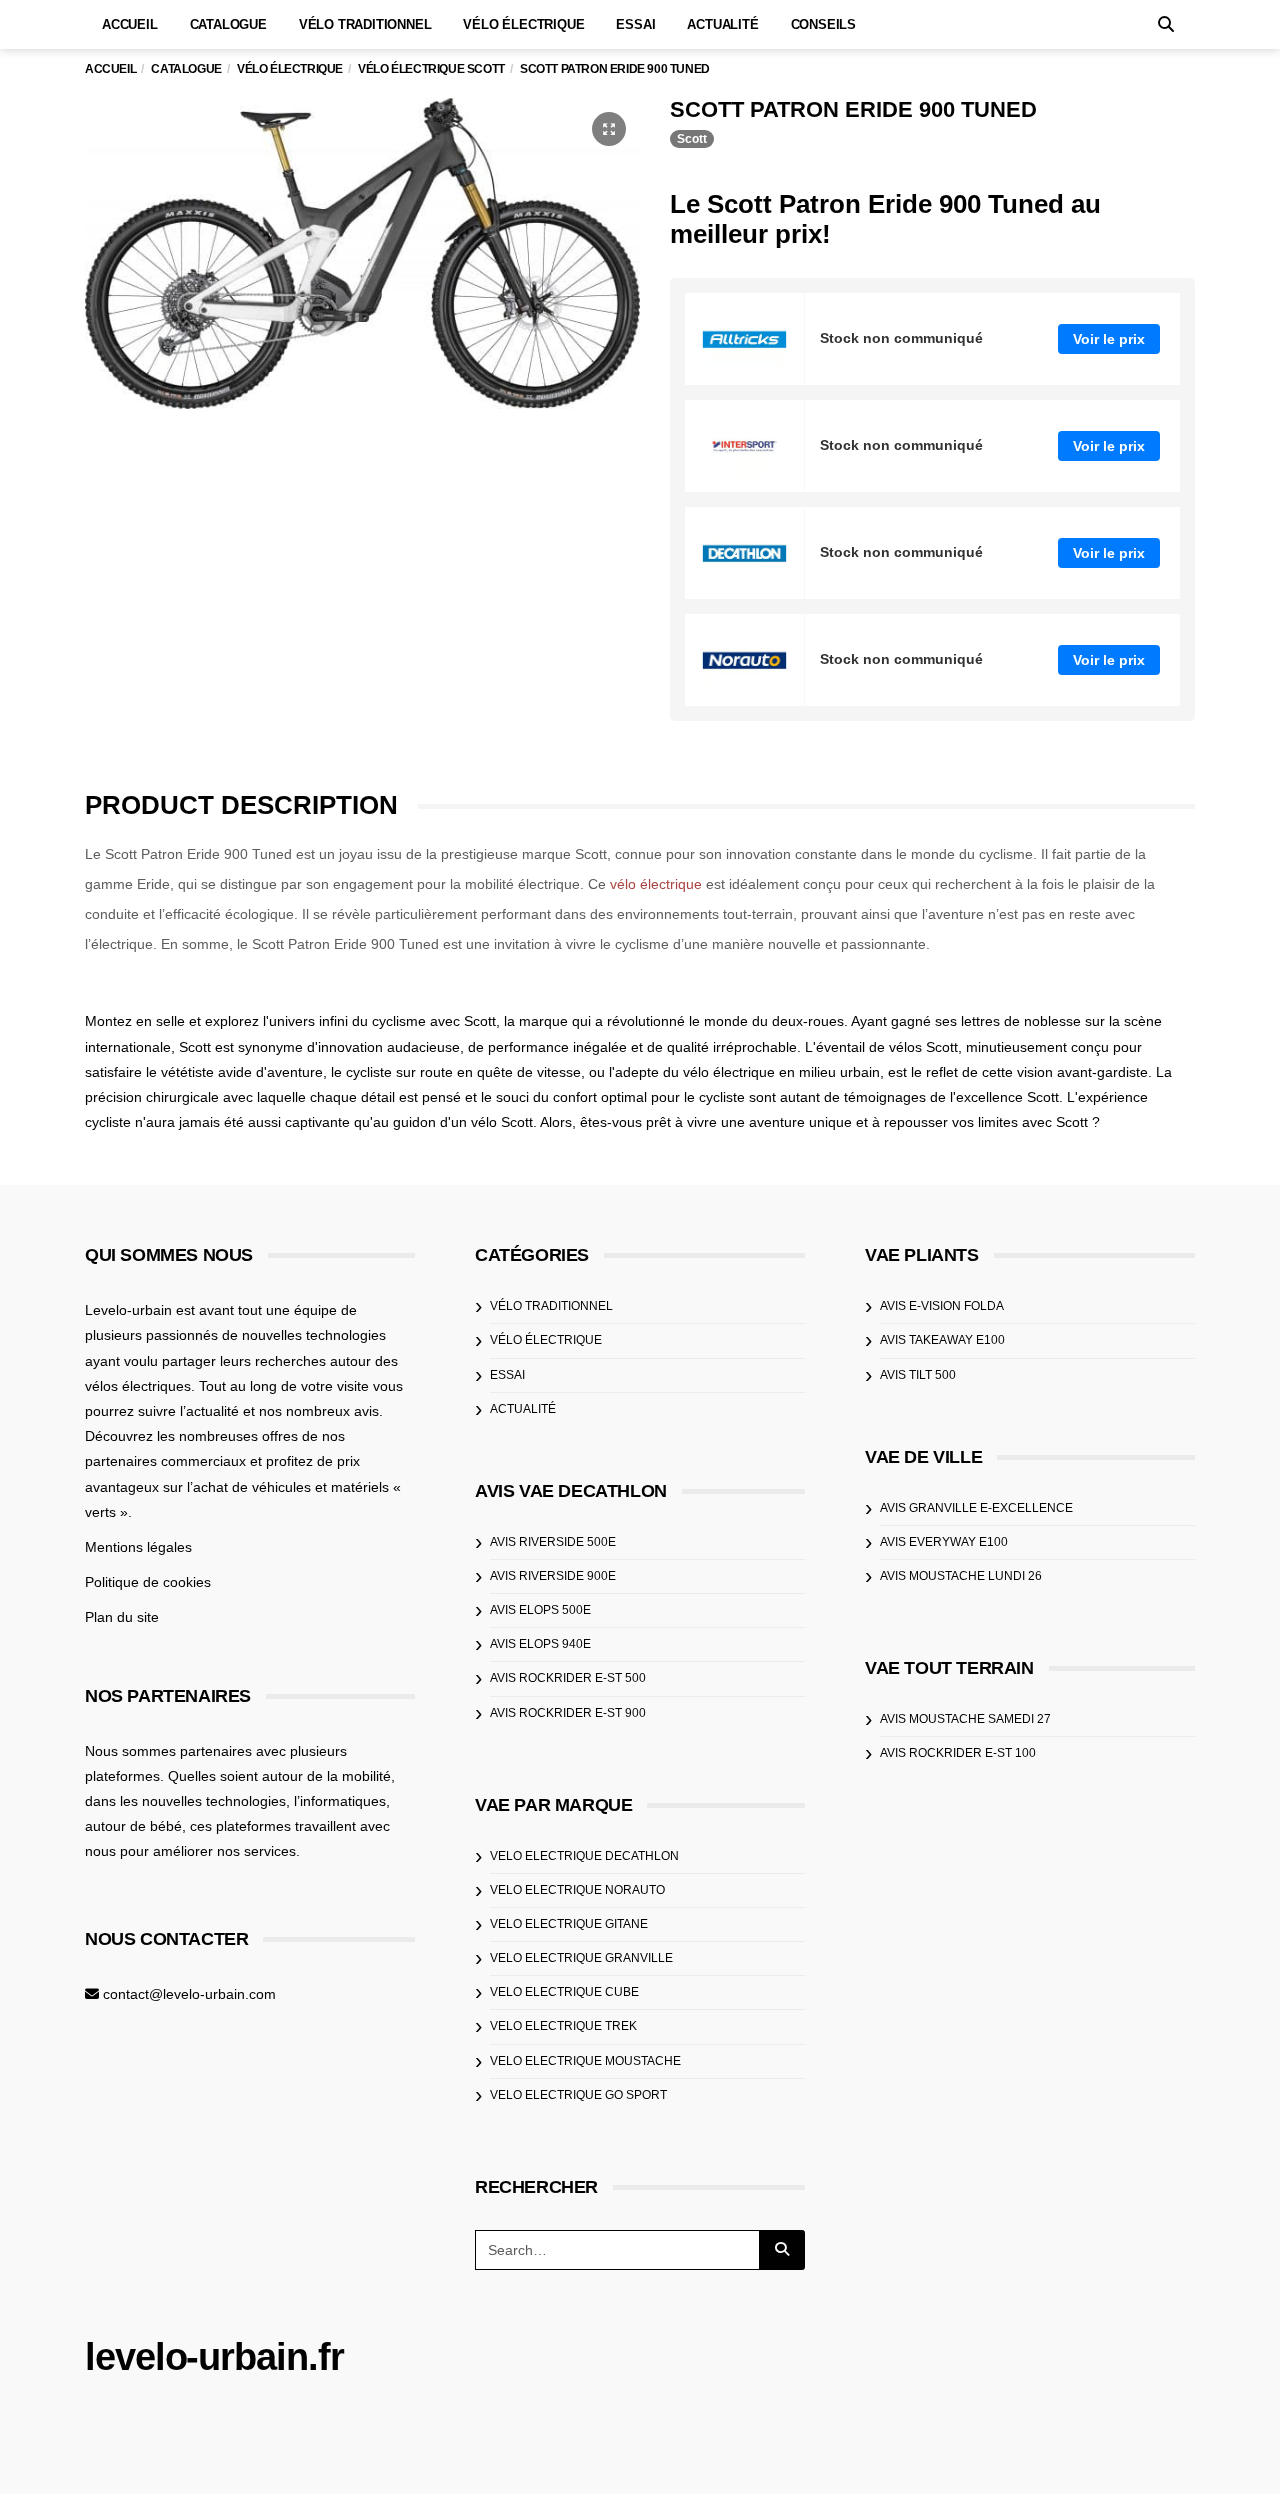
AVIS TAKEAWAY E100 (942, 1340)
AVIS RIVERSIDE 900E (553, 1576)
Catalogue (228, 24)
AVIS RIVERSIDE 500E (553, 1542)
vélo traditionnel (551, 1306)
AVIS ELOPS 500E (540, 1610)
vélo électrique (656, 884)
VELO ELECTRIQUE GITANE (569, 1924)
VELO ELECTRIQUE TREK (563, 2026)
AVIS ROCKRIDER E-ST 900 (568, 1713)
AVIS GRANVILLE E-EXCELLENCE (976, 1508)
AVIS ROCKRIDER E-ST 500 (568, 1678)
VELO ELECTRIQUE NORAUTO (577, 1890)
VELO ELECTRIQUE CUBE (564, 1992)
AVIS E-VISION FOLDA (942, 1306)
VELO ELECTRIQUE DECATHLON (584, 1856)
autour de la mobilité (326, 1776)
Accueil (130, 24)
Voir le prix (1109, 339)
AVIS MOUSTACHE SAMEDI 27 (965, 1719)
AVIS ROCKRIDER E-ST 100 (958, 1753)
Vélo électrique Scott (431, 69)
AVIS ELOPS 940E (540, 1644)
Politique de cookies (148, 1582)
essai (507, 1375)
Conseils (823, 24)
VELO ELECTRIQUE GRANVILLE (581, 1958)
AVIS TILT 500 (918, 1375)
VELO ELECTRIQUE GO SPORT (578, 2095)
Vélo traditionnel (365, 24)
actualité (523, 1409)
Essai (635, 24)
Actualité (722, 24)
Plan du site (122, 1617)
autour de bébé (133, 1826)
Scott (692, 139)
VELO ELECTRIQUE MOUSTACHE (585, 2061)
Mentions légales (138, 1547)
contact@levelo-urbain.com (189, 1994)
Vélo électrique (523, 24)
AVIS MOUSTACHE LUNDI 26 (961, 1576)
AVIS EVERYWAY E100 (944, 1542)
